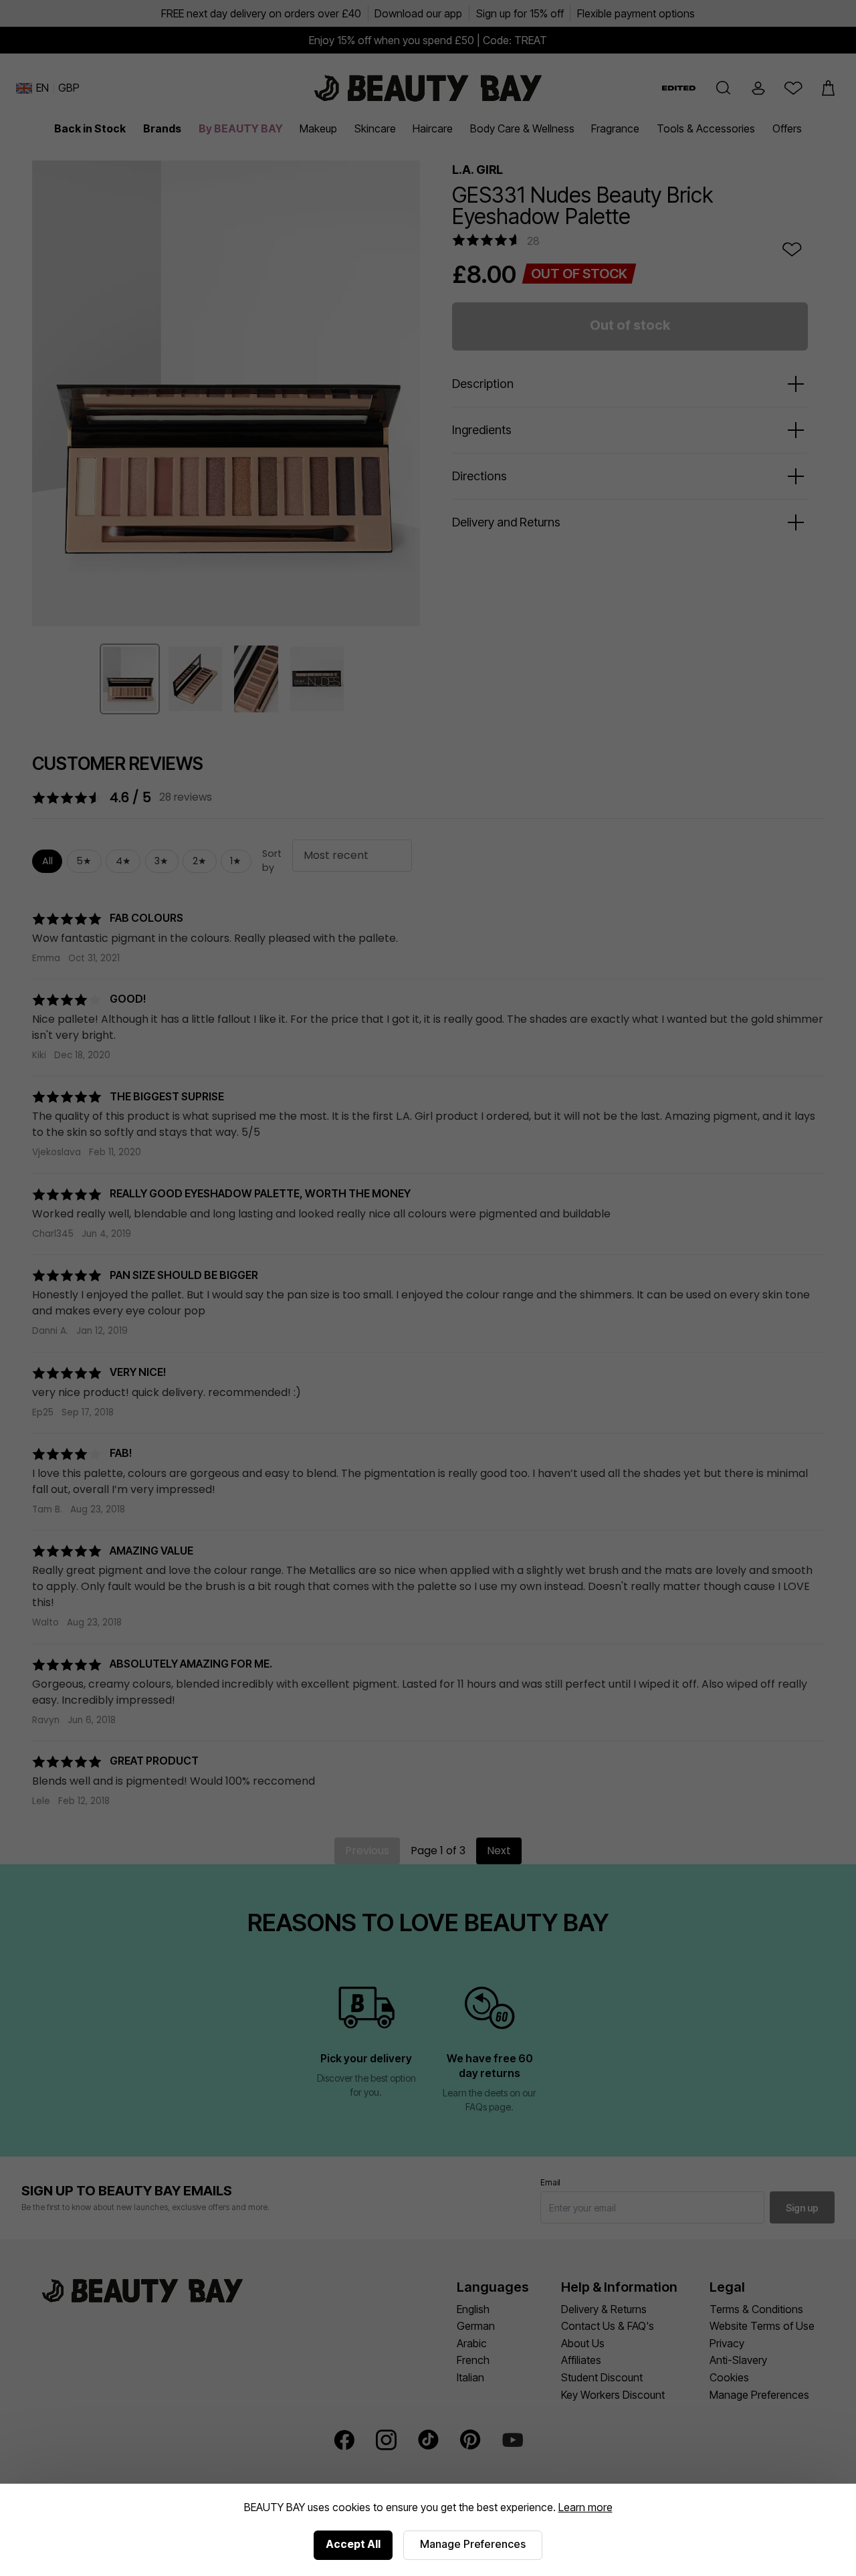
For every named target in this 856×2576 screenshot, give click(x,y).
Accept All (353, 2544)
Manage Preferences (473, 2544)
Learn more (585, 2507)
